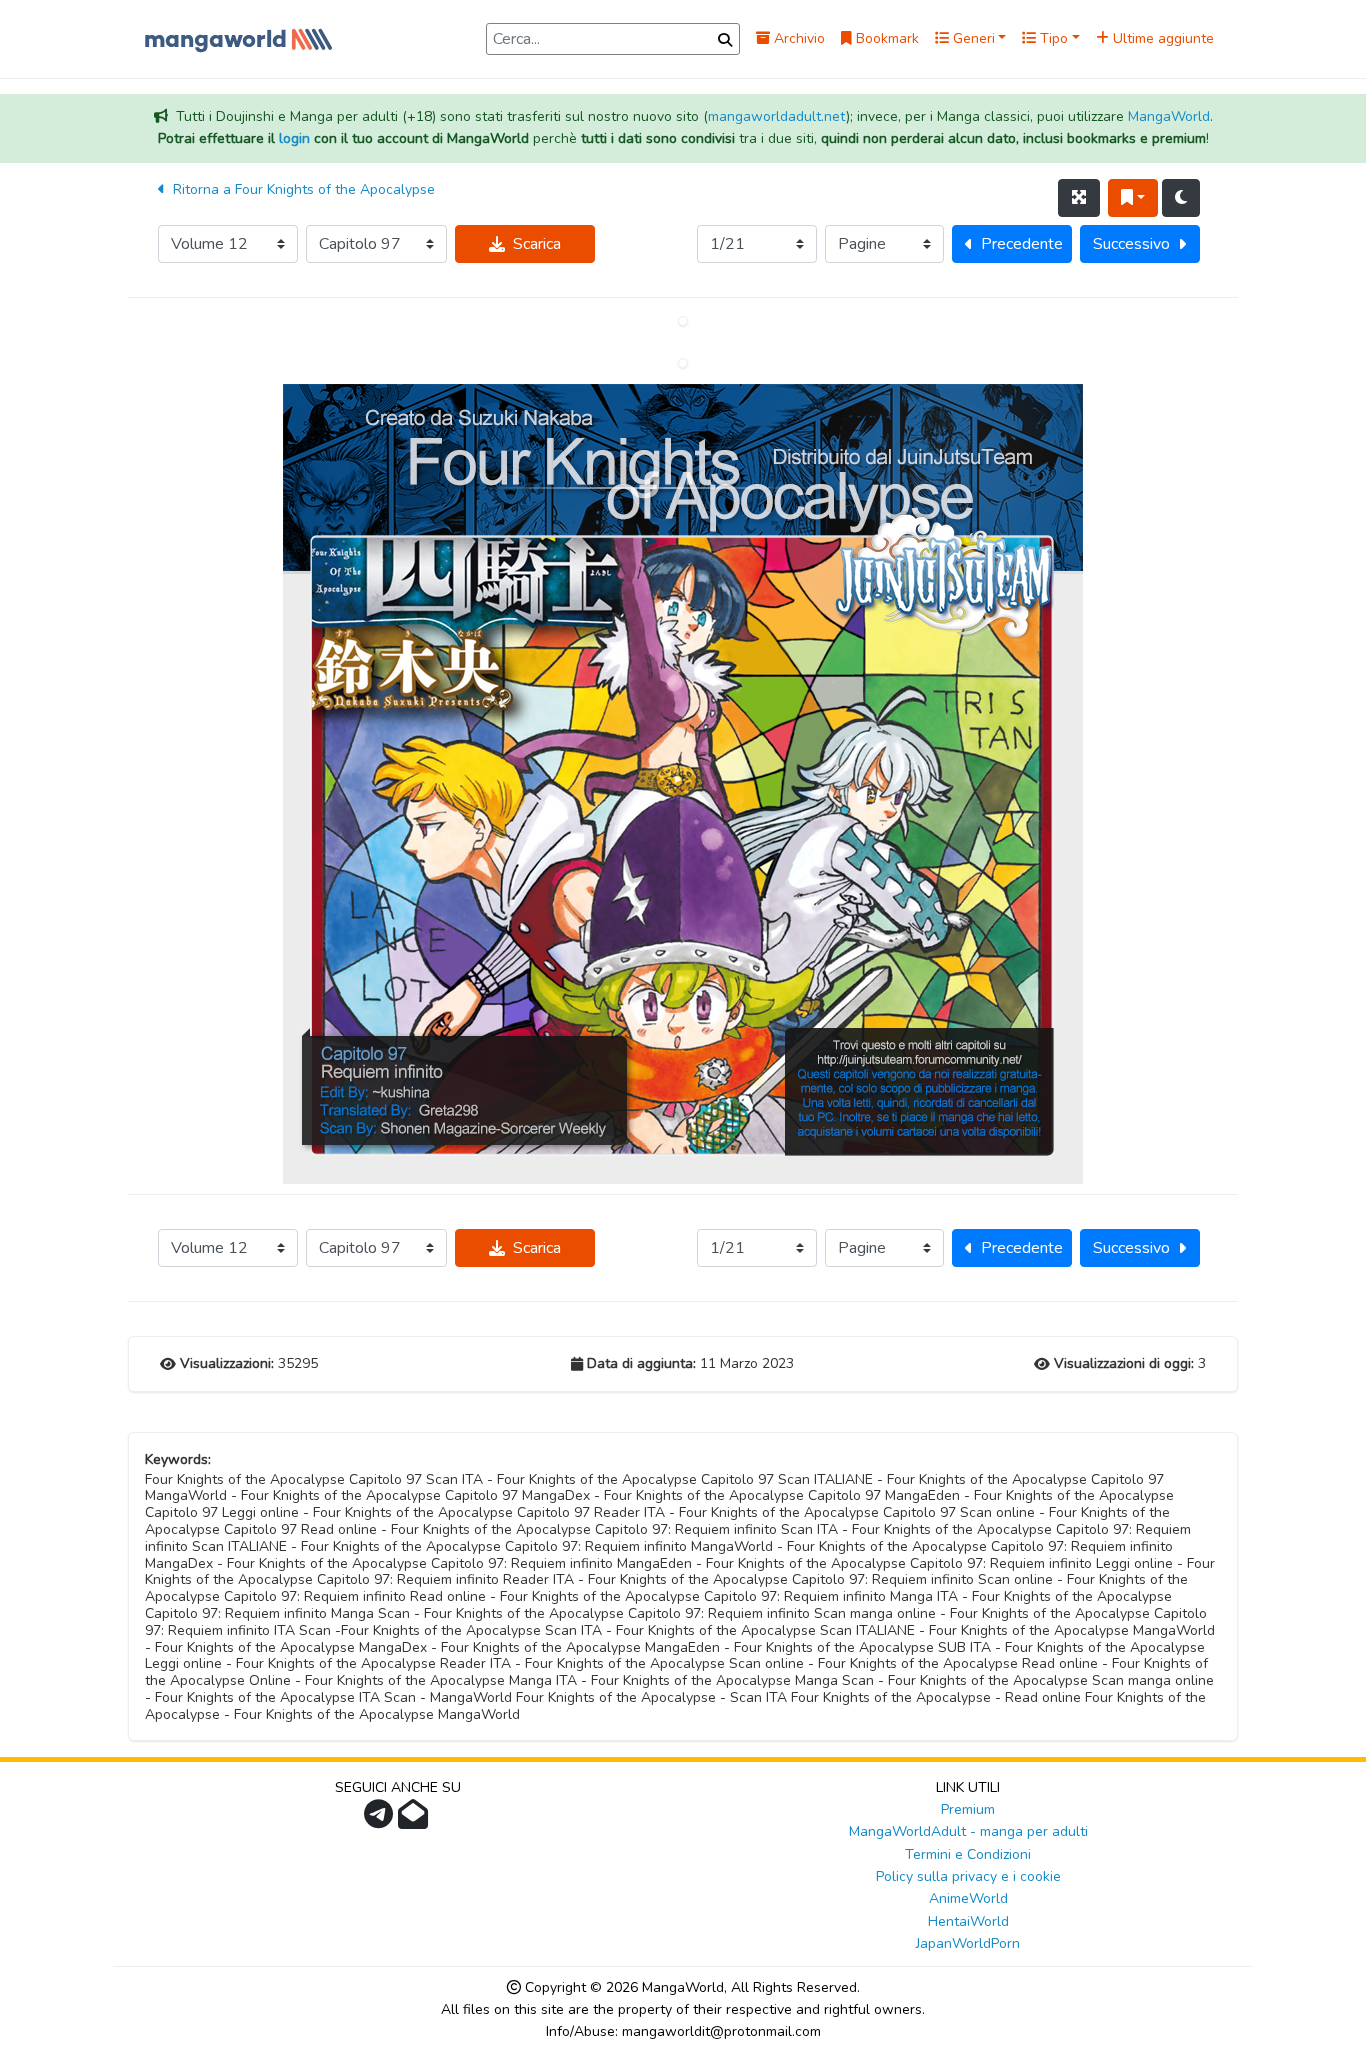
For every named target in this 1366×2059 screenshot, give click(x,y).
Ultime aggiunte (1161, 38)
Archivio (797, 38)
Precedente (1022, 244)
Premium (968, 1809)
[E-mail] (415, 1820)
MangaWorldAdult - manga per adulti (968, 1831)
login (294, 138)
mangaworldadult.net (777, 116)
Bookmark (885, 38)
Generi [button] (972, 38)
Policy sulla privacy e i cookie (968, 1876)
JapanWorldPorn (968, 1943)
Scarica (537, 244)
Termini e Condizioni (968, 1854)
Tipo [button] (1052, 38)
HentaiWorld (968, 1921)
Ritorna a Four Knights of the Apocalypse (302, 189)
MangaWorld (1169, 116)
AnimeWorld (968, 1898)
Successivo (1131, 244)
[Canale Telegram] (381, 1820)
